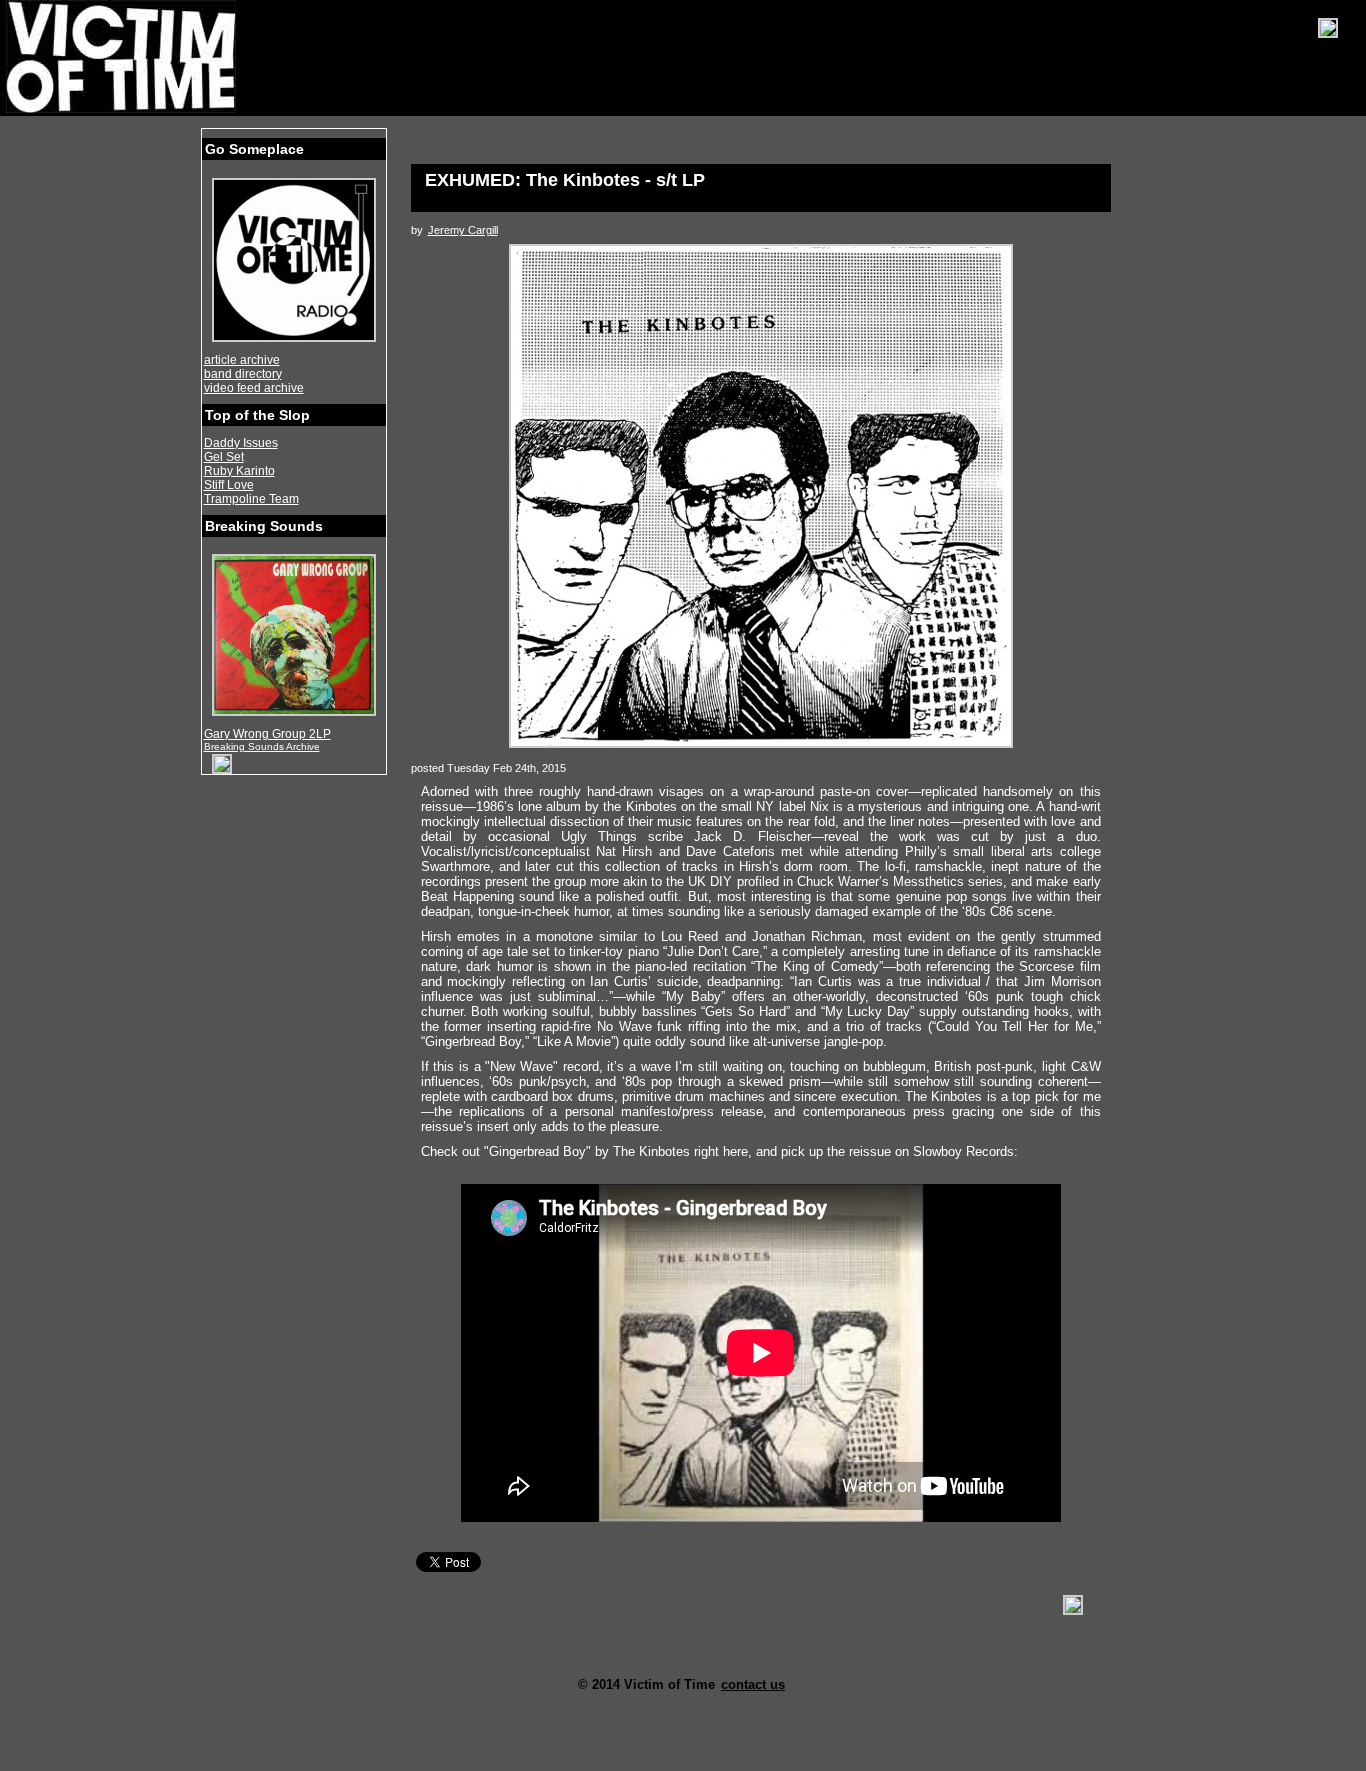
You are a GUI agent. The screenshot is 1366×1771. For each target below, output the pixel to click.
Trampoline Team (251, 499)
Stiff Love (229, 485)
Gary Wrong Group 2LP (267, 734)
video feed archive (254, 388)
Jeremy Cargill (463, 230)
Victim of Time (123, 57)
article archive (242, 360)
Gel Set (224, 457)
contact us (753, 1684)
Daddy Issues (241, 443)
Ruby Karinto (239, 471)
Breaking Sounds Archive (262, 746)
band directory (243, 374)
